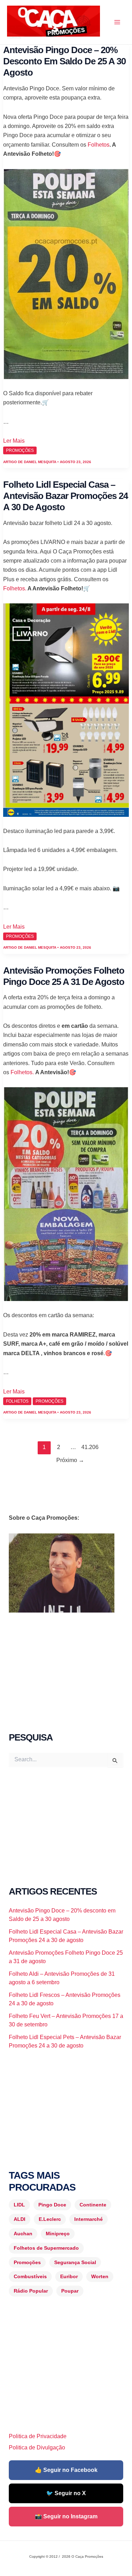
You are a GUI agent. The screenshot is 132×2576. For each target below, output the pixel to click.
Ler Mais (14, 441)
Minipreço (58, 2234)
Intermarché (89, 2219)
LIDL (19, 2205)
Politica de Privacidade (38, 2436)
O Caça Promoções (14, 38)
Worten (100, 2276)
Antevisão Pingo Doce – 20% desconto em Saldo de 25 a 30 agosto (64, 61)
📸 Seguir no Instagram (66, 2516)
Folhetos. (15, 588)
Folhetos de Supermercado (46, 2248)
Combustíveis (30, 2276)
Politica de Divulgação (37, 2447)
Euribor (69, 2276)
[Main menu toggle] (117, 22)
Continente (93, 2205)
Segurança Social (75, 2262)
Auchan (23, 2234)
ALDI (20, 2219)
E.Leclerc (50, 2219)
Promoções (27, 2262)
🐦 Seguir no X (66, 2493)
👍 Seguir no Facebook (66, 2470)
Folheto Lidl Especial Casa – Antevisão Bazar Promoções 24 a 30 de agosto (65, 496)
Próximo (70, 1460)
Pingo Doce (52, 2205)
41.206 (88, 1447)
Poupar (70, 2291)
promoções (20, 450)
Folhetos (99, 145)
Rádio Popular (31, 2291)
